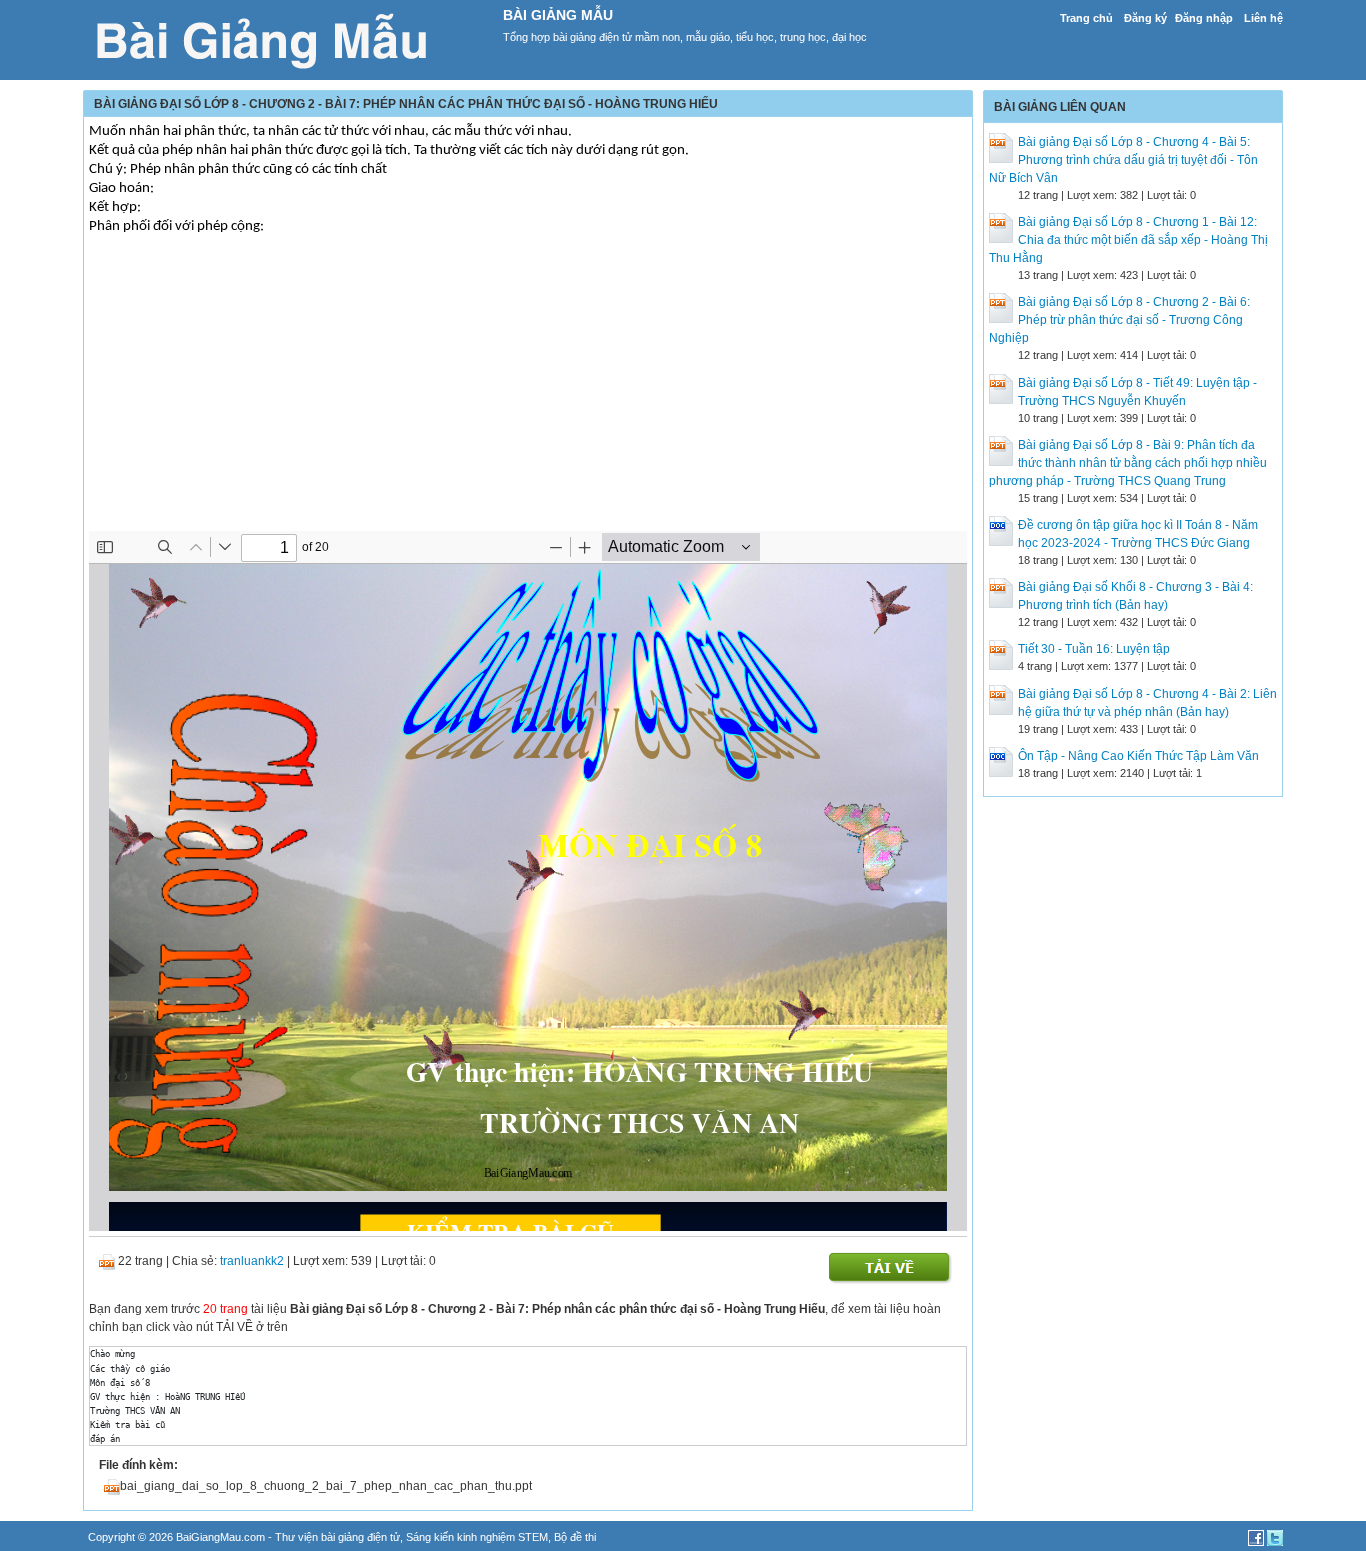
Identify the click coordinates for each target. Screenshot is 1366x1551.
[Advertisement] (528, 391)
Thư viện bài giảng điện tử (337, 1537)
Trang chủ (1086, 18)
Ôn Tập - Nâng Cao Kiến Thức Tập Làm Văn (1138, 756)
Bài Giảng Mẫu (558, 15)
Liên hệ (1263, 18)
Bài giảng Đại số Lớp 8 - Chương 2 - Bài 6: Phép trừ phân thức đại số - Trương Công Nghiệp (1119, 320)
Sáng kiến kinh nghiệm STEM (477, 1537)
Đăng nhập (1204, 18)
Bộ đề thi (575, 1537)
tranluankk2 (252, 1261)
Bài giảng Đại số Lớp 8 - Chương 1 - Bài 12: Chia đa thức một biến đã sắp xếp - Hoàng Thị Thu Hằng (1128, 240)
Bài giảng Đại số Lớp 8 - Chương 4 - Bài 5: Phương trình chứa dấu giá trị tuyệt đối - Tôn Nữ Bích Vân (1123, 160)
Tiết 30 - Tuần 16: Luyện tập (1094, 649)
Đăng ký (1145, 18)
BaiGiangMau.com (220, 1537)
